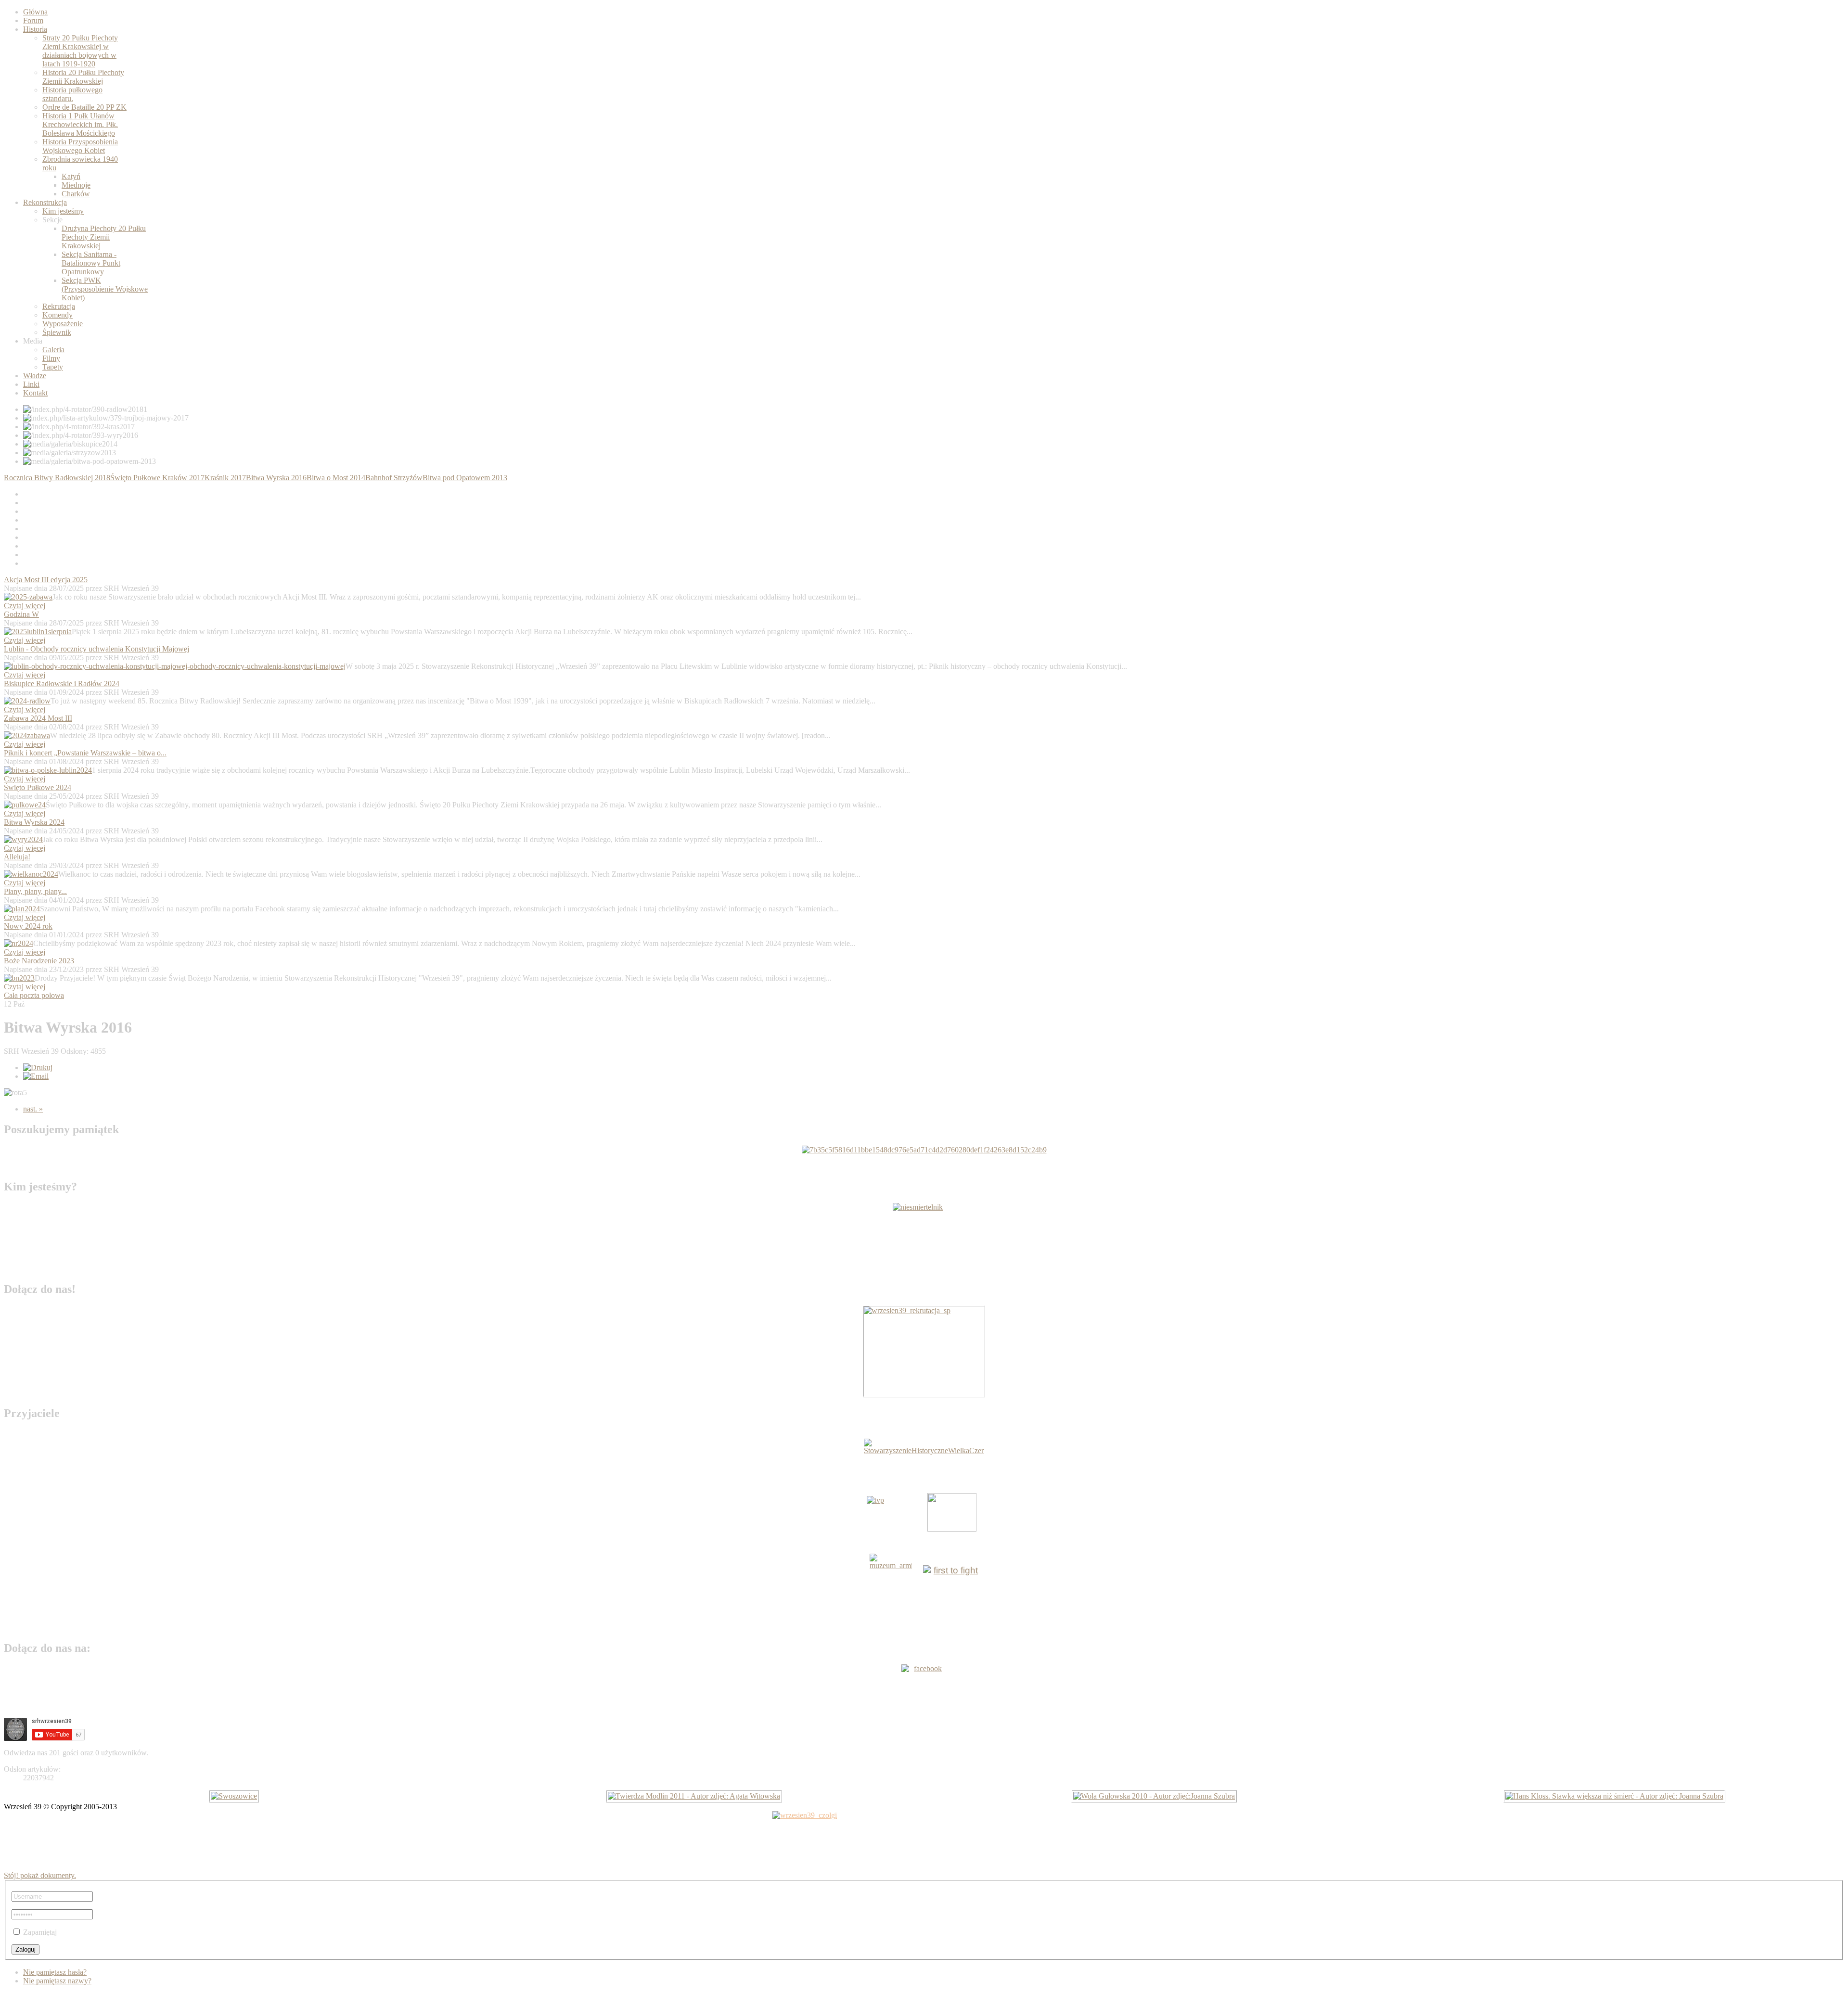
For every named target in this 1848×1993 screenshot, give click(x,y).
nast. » (33, 1109)
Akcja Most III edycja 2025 (46, 580)
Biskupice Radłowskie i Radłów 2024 (62, 683)
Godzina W (21, 614)
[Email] (36, 1076)
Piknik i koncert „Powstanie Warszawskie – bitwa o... (85, 753)
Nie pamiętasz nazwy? (57, 1981)
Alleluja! (17, 857)
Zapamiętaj (40, 1932)
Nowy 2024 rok (28, 926)
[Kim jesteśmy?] (924, 1238)
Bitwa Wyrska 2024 (34, 822)
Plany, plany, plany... (35, 891)
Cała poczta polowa (34, 995)
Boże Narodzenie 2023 (39, 961)
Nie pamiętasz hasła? (55, 1972)
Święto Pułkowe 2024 (38, 787)
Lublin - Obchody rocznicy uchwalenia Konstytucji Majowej (96, 649)
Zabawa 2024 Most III (38, 718)
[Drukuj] (38, 1067)
